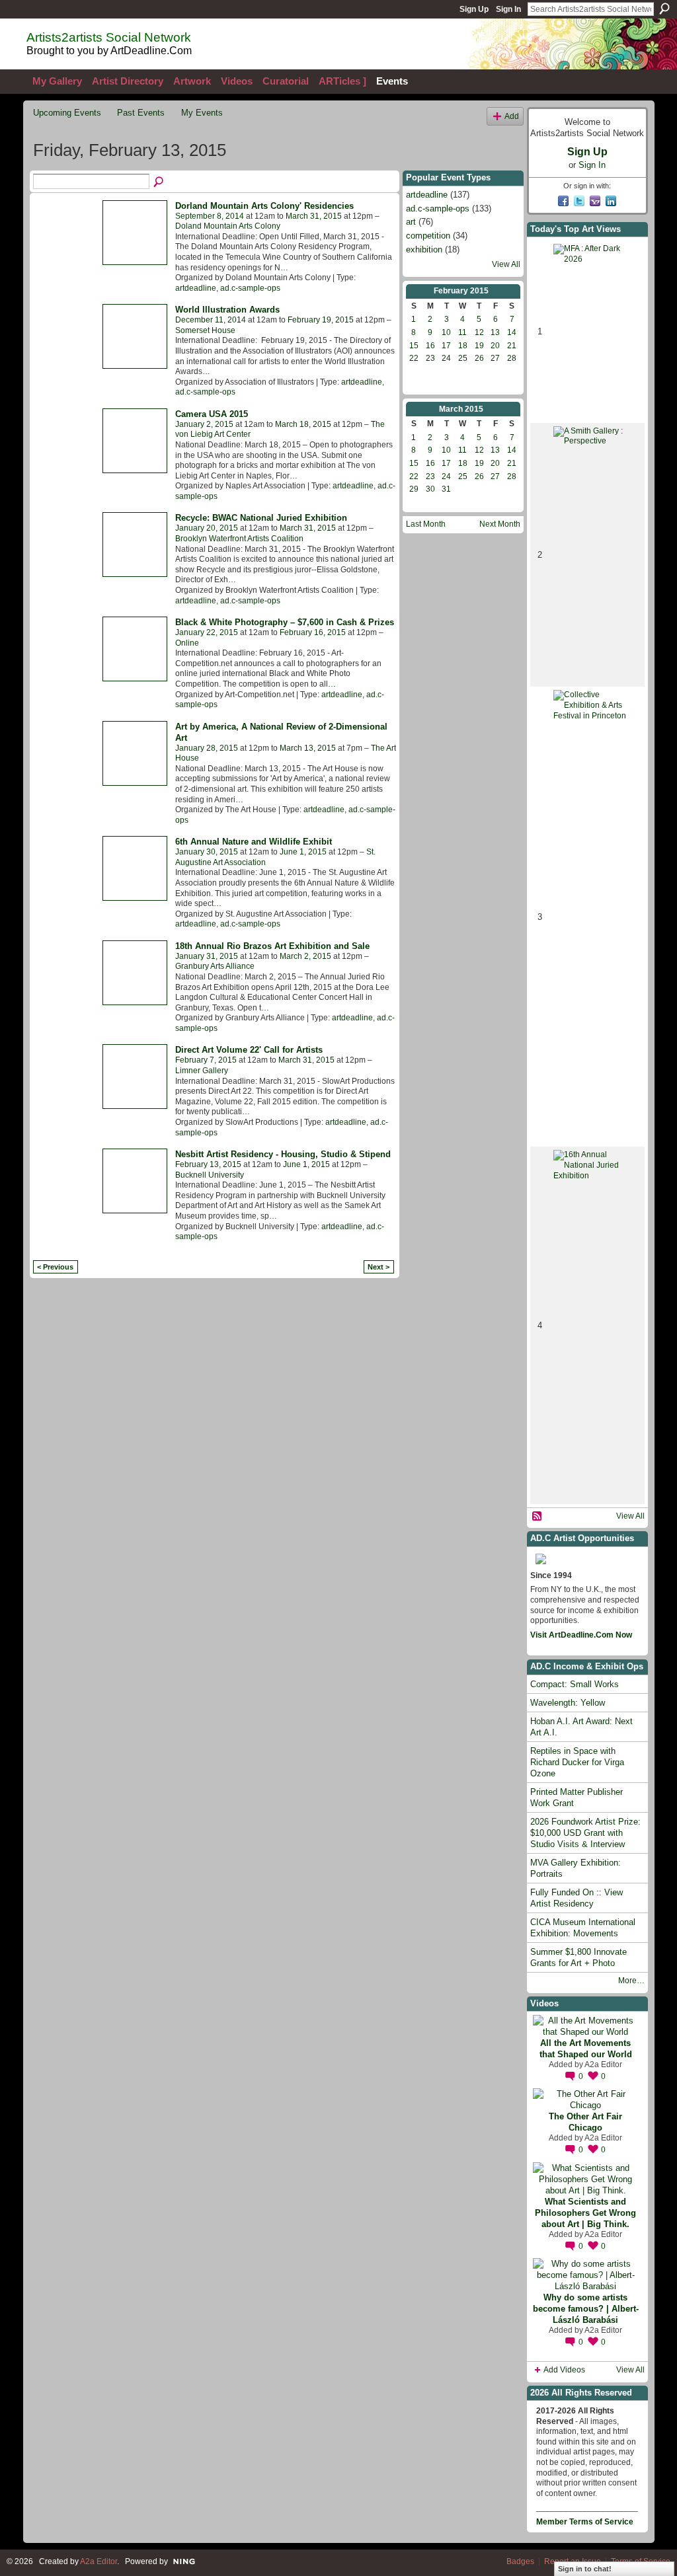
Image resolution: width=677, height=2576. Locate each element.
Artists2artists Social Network (109, 37)
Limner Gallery (202, 1071)
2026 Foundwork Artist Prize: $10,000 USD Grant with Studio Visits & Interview (585, 1833)
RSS (538, 1517)
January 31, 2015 (207, 956)
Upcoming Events (67, 113)
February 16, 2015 (313, 632)
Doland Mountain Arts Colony (228, 226)
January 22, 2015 (207, 632)
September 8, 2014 (210, 216)
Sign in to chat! (585, 2569)
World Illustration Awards (227, 310)
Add (512, 116)
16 (430, 346)
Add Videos (564, 2370)
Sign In (508, 9)
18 (463, 346)
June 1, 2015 (303, 852)
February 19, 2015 (321, 320)
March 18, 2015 (303, 424)
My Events (202, 113)
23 (430, 358)
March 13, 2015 (308, 748)
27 (495, 358)
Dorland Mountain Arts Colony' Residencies (264, 206)
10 (446, 332)
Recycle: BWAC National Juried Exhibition (261, 518)
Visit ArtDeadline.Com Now (581, 1635)
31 (446, 489)
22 (414, 358)
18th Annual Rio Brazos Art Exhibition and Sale (272, 946)
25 (463, 358)
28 (512, 358)
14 (512, 332)
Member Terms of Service (585, 2522)
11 (462, 332)
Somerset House (205, 330)
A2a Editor (603, 2065)
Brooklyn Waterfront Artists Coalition (239, 539)
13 (495, 332)
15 (414, 346)
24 (446, 358)
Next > (378, 1267)
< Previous (55, 1267)
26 (479, 358)
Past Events (141, 113)
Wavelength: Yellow (568, 1703)
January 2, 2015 (204, 424)
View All (506, 264)
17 (446, 346)
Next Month (500, 524)
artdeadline (196, 288)
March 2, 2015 (305, 956)
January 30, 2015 (207, 852)
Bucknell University (210, 1175)
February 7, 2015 (206, 1060)
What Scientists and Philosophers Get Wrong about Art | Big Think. (585, 2213)
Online (187, 643)
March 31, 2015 (314, 216)
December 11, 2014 (211, 320)
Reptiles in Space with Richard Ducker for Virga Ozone (577, 1762)
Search (664, 9)
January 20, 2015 (207, 528)
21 (512, 346)
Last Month (426, 524)
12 (479, 332)
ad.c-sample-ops (250, 288)
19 (479, 346)
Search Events (159, 182)
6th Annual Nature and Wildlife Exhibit (254, 842)
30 (430, 489)
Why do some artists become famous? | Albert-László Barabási (586, 2309)
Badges (520, 2561)
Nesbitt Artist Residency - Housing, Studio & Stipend (283, 1154)
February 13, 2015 (208, 1164)
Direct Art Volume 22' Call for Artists (249, 1050)
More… (631, 1981)
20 (495, 346)
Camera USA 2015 (212, 414)
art (411, 222)
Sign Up (474, 9)
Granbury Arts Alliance (215, 966)
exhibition (424, 249)
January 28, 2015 (207, 748)
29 (414, 489)
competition (428, 236)
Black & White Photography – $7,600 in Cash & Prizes (285, 622)
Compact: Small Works (575, 1684)
